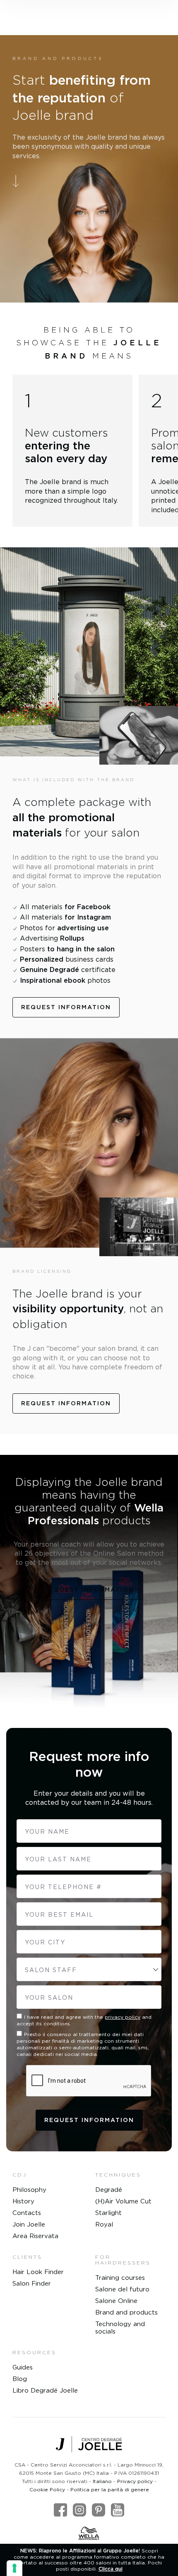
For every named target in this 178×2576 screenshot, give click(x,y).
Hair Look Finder (38, 2272)
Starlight (108, 2213)
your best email (59, 1914)
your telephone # (63, 1887)
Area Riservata (35, 2236)
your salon (49, 1997)
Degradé (109, 2190)
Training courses (120, 2278)
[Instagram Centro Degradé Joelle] (79, 2510)
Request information (66, 1007)
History (23, 2201)
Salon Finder (32, 2283)
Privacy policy (135, 2481)
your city (45, 1942)
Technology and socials (120, 2328)
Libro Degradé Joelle (45, 2390)
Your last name (58, 1859)
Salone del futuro (122, 2289)
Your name (47, 1831)
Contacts (27, 2213)
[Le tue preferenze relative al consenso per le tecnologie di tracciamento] (14, 2568)
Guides (23, 2367)
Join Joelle (29, 2224)
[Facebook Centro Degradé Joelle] (60, 2510)
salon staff (51, 1970)
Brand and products (126, 2312)
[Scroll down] (89, 181)
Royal (104, 2224)
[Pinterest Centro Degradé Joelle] (99, 2510)
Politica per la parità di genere (110, 2489)
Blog (20, 2379)
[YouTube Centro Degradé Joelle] (118, 2510)
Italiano (102, 2481)
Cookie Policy (47, 2489)
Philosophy (29, 2190)
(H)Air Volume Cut (123, 2201)
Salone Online (116, 2301)
